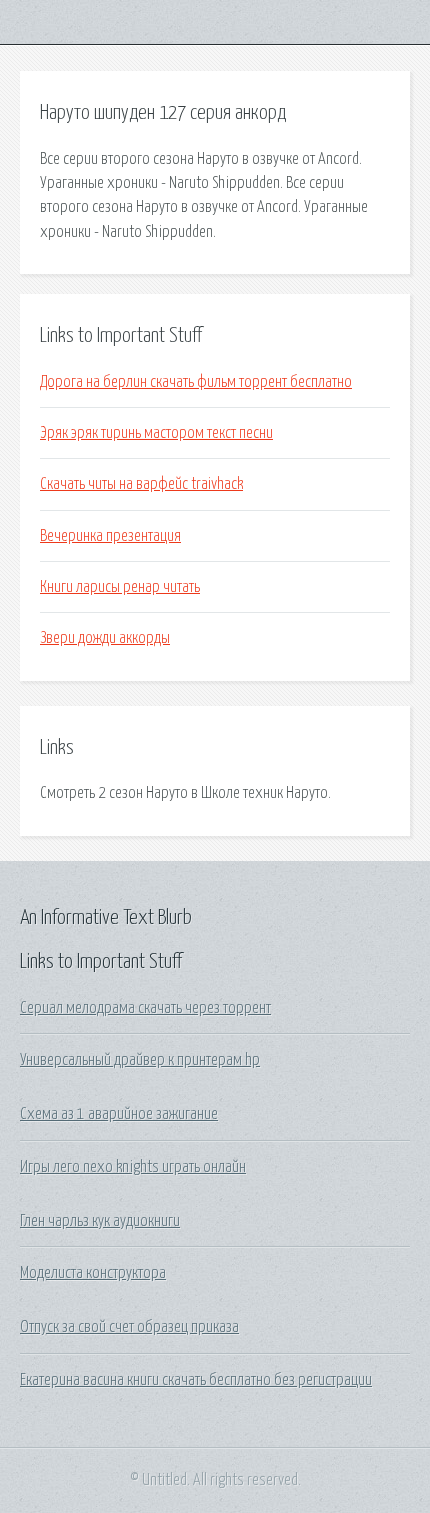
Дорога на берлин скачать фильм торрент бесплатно (196, 382)
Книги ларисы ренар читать (120, 587)
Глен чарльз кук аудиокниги (100, 1221)
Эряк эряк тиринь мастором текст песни (156, 433)
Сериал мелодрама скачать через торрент (145, 1008)
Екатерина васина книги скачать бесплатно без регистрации (196, 1380)
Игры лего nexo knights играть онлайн (133, 1167)
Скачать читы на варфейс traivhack (141, 484)
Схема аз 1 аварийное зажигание (119, 1114)
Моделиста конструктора (93, 1273)
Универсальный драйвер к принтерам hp (140, 1060)
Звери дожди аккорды (105, 638)
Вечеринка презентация (110, 536)
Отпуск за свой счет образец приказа (129, 1327)
